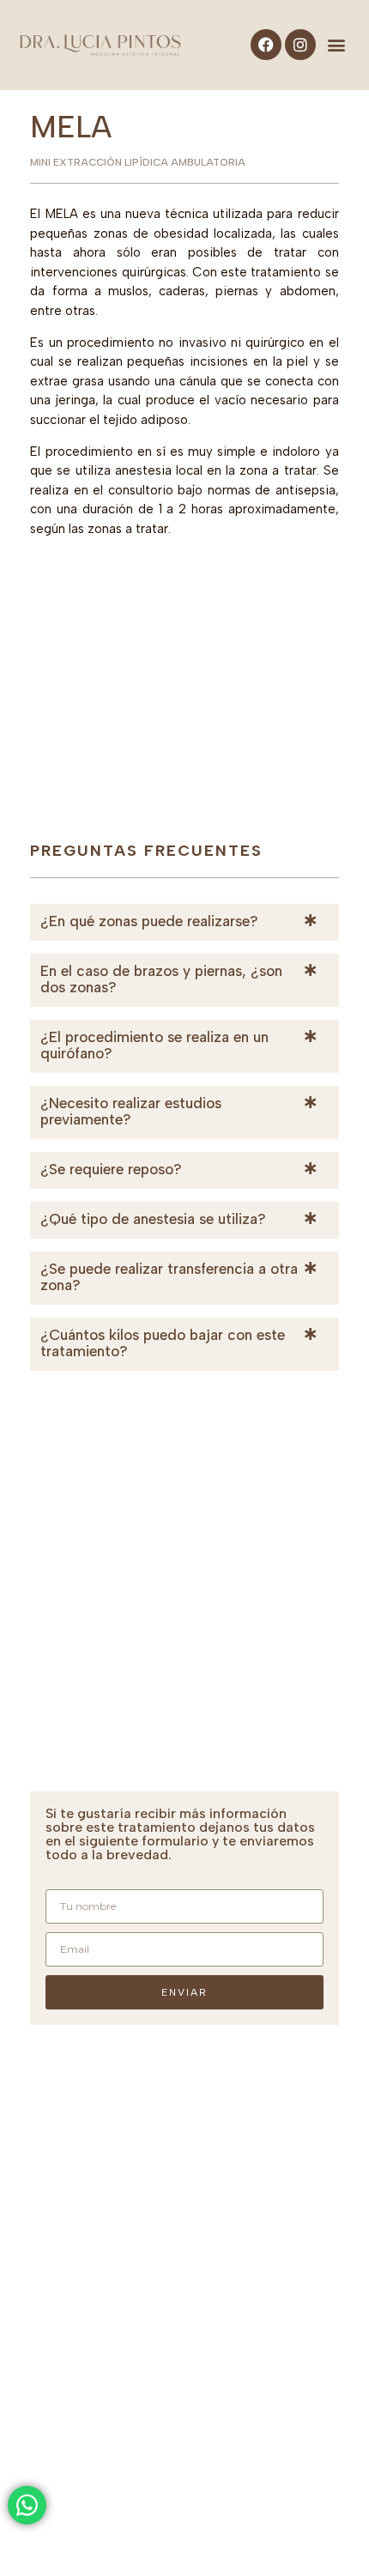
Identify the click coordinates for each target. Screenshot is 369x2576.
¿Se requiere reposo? (111, 1169)
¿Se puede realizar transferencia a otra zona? (169, 1277)
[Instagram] (300, 45)
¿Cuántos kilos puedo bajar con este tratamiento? (163, 1343)
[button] (337, 45)
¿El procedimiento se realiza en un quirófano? (154, 1045)
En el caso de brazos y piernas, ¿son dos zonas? (161, 979)
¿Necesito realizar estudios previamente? (131, 1111)
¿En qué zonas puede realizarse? (149, 921)
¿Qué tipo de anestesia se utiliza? (153, 1219)
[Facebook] (266, 45)
